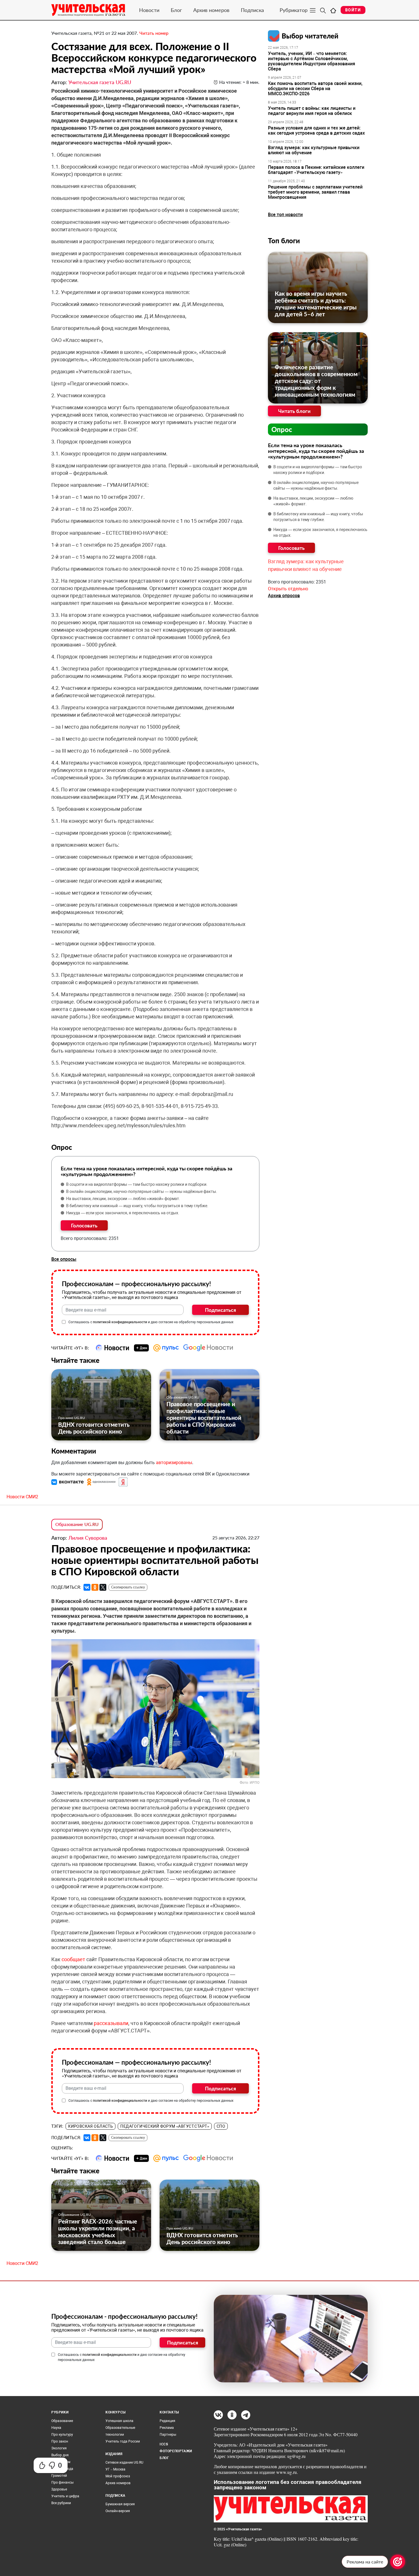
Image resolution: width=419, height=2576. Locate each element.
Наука (56, 2428)
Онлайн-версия (118, 2511)
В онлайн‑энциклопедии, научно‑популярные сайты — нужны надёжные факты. (142, 1191)
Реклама (167, 2428)
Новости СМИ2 (22, 1497)
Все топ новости (285, 215)
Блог (176, 10)
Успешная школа (119, 2421)
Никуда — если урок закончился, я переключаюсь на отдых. (123, 1213)
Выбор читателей (310, 36)
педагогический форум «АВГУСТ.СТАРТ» (165, 2126)
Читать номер (154, 33)
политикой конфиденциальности (120, 1322)
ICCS (164, 2444)
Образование (62, 2421)
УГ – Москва (115, 2469)
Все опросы (64, 1259)
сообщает (74, 1959)
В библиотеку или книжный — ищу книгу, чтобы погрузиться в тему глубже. (137, 1206)
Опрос (282, 429)
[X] (103, 1587)
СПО (221, 2126)
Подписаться (220, 1310)
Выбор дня (60, 2455)
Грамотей (59, 2476)
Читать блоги (294, 411)
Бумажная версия (120, 2504)
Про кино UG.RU (72, 1418)
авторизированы (174, 1463)
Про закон (60, 2441)
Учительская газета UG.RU (100, 82)
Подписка (252, 10)
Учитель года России (123, 2441)
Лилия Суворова (88, 1538)
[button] (68, 1482)
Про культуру (62, 2435)
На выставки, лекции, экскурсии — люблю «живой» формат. (123, 1199)
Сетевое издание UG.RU (124, 2462)
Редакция (167, 2421)
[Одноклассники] (95, 1587)
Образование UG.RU (183, 1397)
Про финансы (62, 2482)
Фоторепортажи (176, 2451)
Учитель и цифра (65, 2496)
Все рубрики (61, 2503)
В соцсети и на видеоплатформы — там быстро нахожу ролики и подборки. (137, 1184)
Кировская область (90, 2126)
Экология (59, 2448)
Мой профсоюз (118, 2476)
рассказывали (111, 2023)
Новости (149, 10)
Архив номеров (211, 10)
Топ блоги (284, 241)
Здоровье (59, 2489)
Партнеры (168, 2435)
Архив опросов (284, 596)
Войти (353, 10)
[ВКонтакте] (87, 1587)
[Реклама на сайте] (398, 2562)
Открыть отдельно (288, 589)
